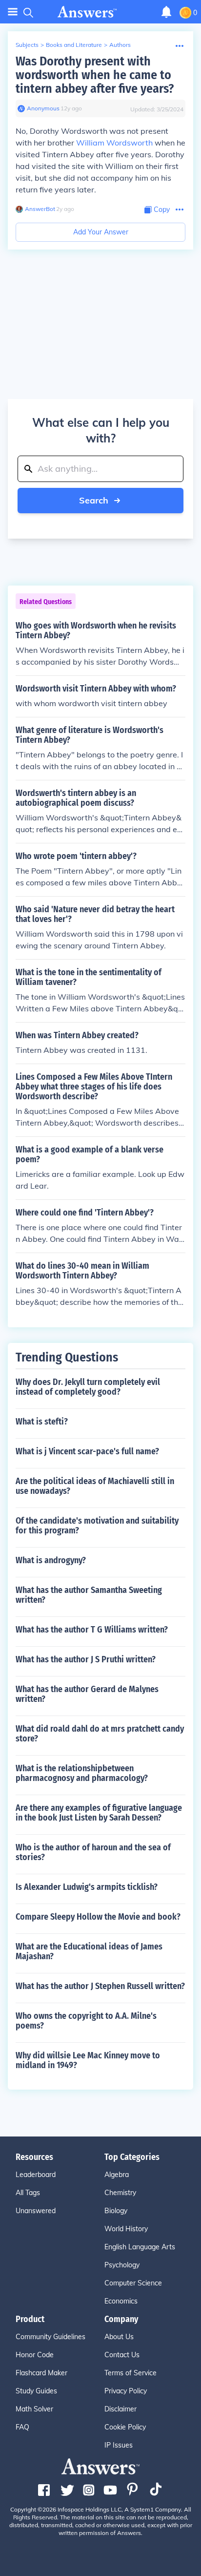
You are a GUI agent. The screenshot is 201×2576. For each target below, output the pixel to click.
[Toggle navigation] (13, 12)
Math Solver (34, 2409)
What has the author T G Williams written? (92, 1630)
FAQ (22, 2427)
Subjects (27, 45)
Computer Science (133, 2283)
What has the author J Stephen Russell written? (100, 1986)
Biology (116, 2211)
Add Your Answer (101, 232)
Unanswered (36, 2211)
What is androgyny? (51, 1560)
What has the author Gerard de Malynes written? (87, 1694)
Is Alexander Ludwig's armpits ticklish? (87, 1887)
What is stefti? (42, 1422)
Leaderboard (36, 2175)
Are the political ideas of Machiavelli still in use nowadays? (95, 1486)
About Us (119, 2337)
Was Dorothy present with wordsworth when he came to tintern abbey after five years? (95, 75)
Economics (121, 2301)
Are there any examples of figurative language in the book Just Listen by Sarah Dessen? (99, 1813)
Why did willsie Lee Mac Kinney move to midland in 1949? (88, 2060)
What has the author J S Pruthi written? (86, 1659)
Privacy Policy (126, 2391)
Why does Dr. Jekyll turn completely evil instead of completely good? (88, 1387)
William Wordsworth (114, 143)
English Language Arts (140, 2247)
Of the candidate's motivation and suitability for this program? (97, 1526)
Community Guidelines (50, 2337)
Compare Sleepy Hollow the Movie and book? (98, 1917)
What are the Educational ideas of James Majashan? (89, 1951)
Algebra (117, 2175)
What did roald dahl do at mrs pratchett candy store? (100, 1734)
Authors (120, 45)
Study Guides (36, 2391)
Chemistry (120, 2193)
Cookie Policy (125, 2427)
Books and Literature (74, 45)
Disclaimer (121, 2409)
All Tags (28, 2193)
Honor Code (35, 2355)
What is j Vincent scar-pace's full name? (87, 1451)
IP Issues (119, 2445)
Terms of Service (131, 2373)
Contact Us (122, 2355)
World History (126, 2229)
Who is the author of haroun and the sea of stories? (93, 1852)
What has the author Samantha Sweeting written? (89, 1595)
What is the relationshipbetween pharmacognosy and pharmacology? (82, 1773)
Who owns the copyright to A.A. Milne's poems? (86, 2021)
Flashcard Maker (41, 2373)
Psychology (122, 2265)
